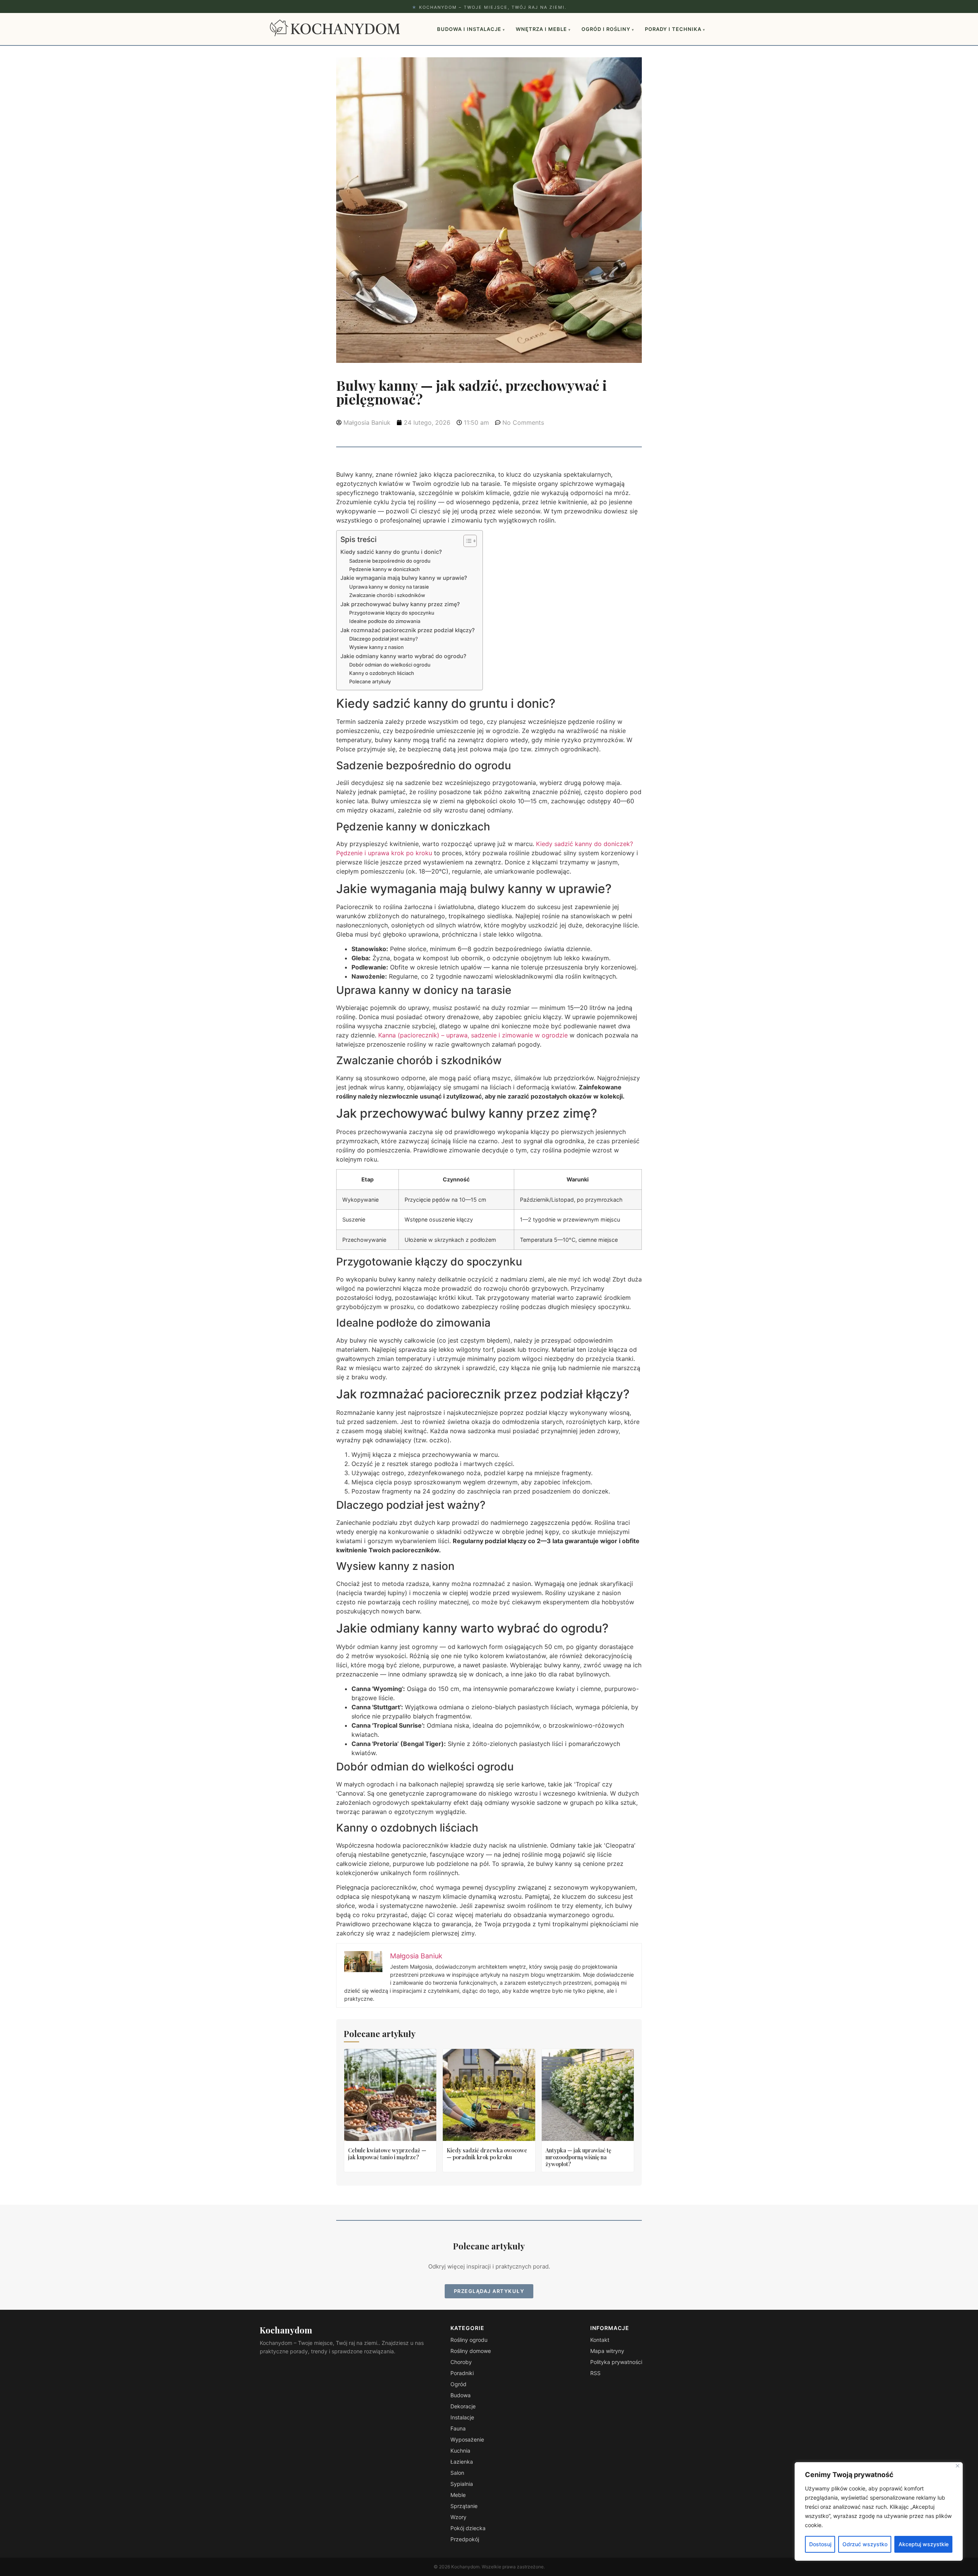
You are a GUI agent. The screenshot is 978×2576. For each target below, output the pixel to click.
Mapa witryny (607, 2351)
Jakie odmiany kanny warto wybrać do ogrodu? (403, 656)
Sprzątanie (464, 2506)
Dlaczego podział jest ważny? (384, 639)
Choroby (461, 2362)
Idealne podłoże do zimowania (385, 621)
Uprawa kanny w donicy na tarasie (389, 587)
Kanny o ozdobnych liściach (382, 673)
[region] (879, 2511)
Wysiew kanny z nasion (376, 647)
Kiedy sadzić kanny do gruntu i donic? (391, 552)
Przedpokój (465, 2539)
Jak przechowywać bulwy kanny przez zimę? (400, 604)
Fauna (458, 2428)
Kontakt (600, 2340)
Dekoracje (463, 2406)
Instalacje (462, 2417)
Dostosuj (820, 2544)
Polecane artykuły (370, 681)
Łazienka (462, 2462)
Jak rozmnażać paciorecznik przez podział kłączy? (408, 630)
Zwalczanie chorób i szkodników (387, 595)
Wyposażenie (467, 2439)
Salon (457, 2473)
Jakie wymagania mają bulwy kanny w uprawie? (404, 578)
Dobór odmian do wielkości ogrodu (390, 665)
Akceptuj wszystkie (924, 2544)
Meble (458, 2495)
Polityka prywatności (616, 2362)
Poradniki (462, 2373)
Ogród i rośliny (608, 29)
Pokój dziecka (468, 2528)
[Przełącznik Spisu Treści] (466, 541)
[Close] (958, 2466)
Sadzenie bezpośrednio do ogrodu (390, 561)
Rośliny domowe (471, 2351)
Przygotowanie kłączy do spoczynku (392, 613)
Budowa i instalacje (471, 29)
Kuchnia (460, 2451)
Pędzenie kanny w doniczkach (385, 569)
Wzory (458, 2517)
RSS (595, 2373)
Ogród (458, 2384)
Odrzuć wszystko (865, 2544)
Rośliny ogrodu (469, 2340)
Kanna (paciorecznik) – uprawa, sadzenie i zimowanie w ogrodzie (473, 1035)
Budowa (461, 2395)
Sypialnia (462, 2484)
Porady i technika (675, 29)
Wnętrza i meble (543, 29)
